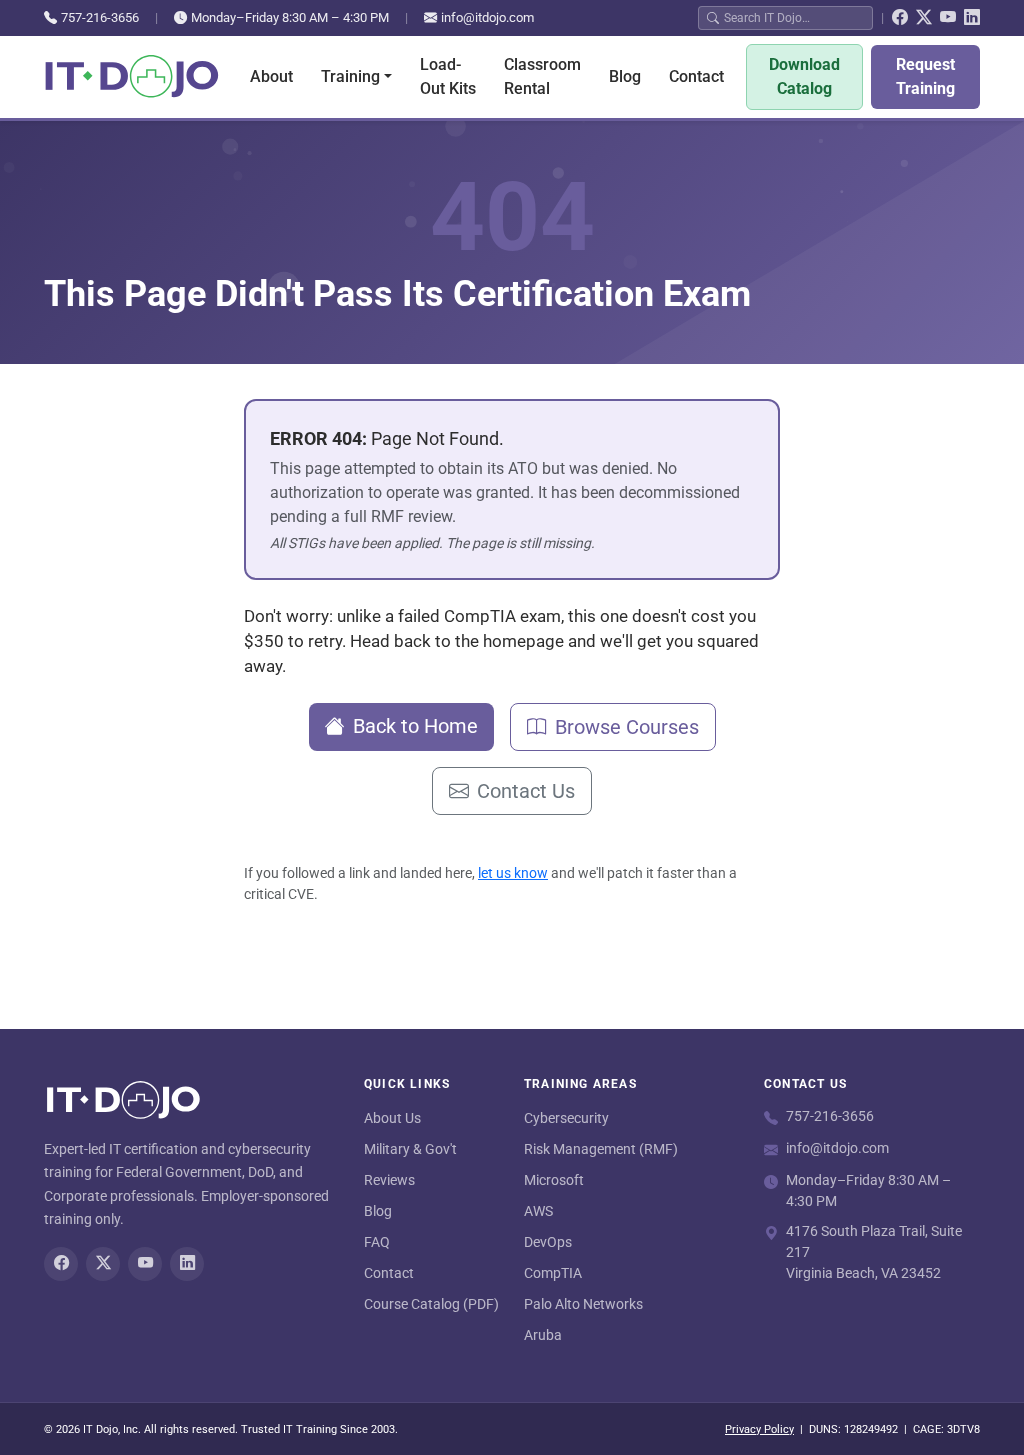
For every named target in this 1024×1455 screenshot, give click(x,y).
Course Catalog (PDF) (431, 1304)
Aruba (543, 1335)
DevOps (548, 1242)
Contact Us (526, 791)
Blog (625, 76)
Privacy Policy (759, 1429)
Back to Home (415, 726)
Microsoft (554, 1180)
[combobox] (794, 17)
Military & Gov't (410, 1149)
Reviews (389, 1180)
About (271, 76)
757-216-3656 (100, 17)
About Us (392, 1118)
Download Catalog (804, 76)
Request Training (925, 76)
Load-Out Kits (448, 76)
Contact (696, 76)
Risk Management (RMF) (601, 1149)
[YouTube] (948, 18)
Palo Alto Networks (583, 1304)
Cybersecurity (566, 1118)
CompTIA (553, 1273)
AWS (538, 1211)
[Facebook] (900, 18)
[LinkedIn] (972, 18)
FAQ (377, 1242)
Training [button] (350, 76)
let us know (513, 873)
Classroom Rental (542, 76)
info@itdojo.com (487, 17)
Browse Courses (627, 727)
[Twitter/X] (924, 18)
